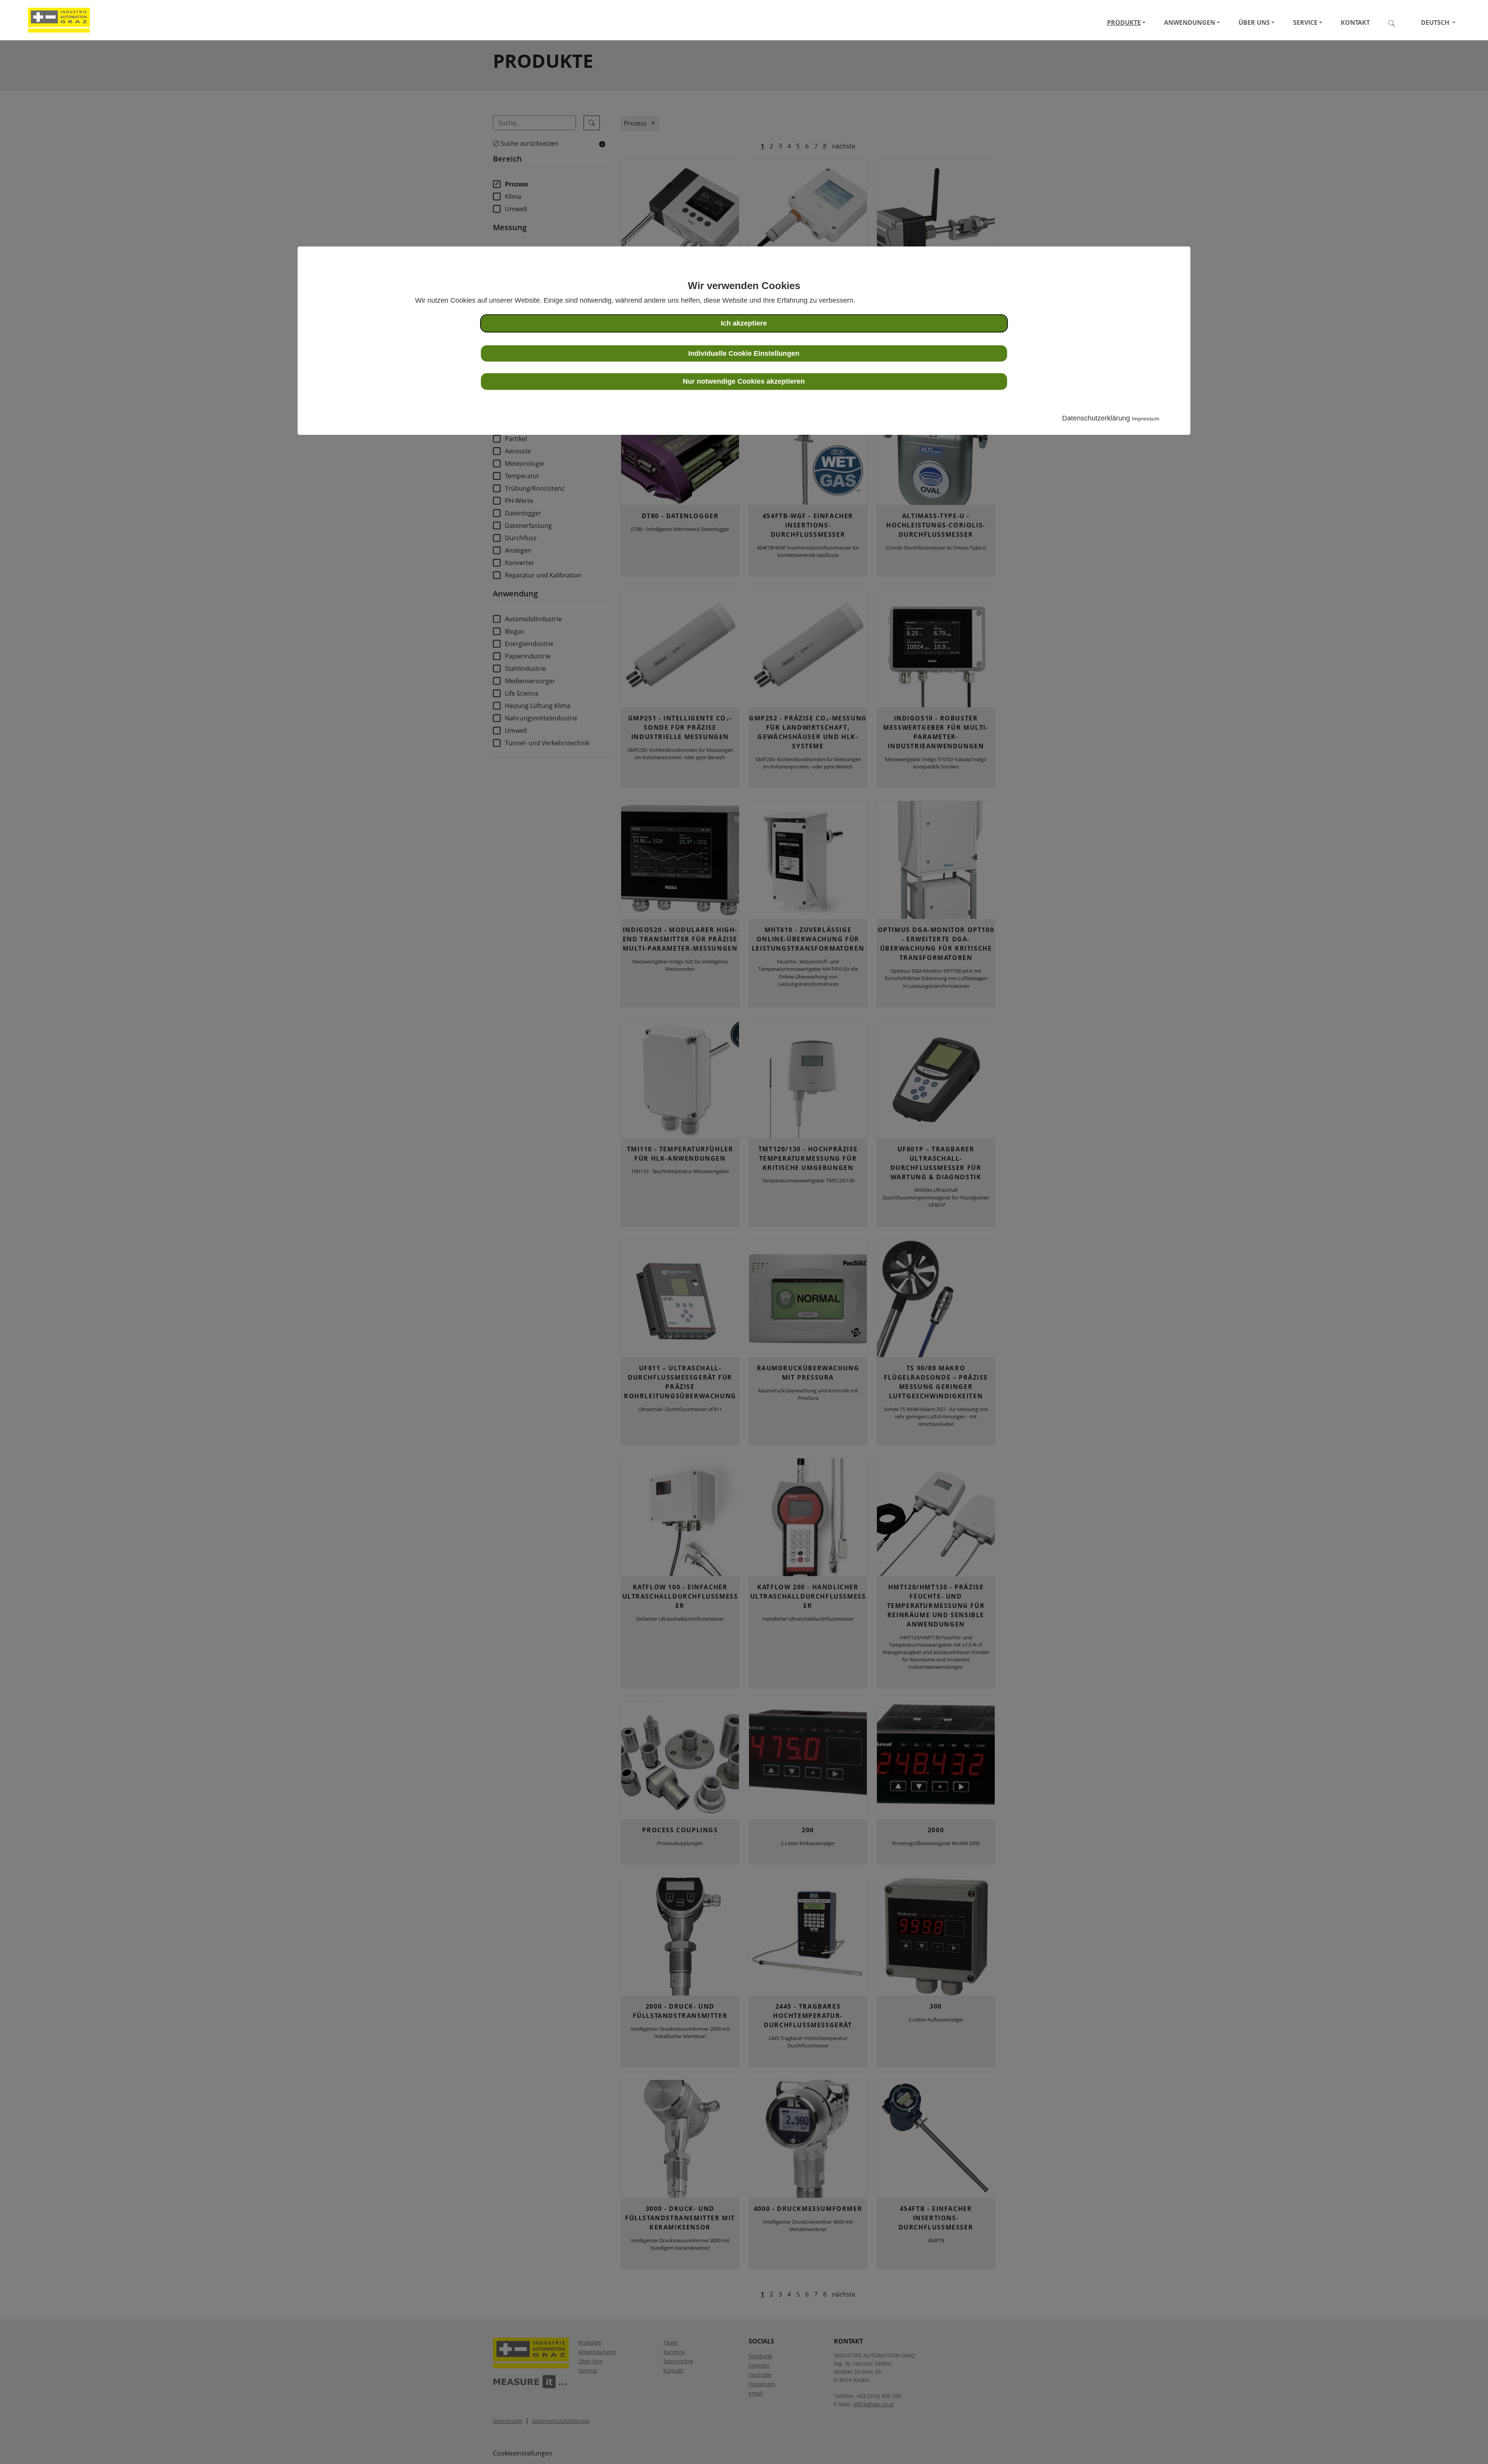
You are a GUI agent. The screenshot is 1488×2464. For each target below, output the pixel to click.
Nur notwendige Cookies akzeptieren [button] (744, 381)
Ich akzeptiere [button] (744, 323)
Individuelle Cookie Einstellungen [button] (744, 353)
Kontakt (1355, 22)
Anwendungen (1190, 22)
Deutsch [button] (1435, 22)
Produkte (1124, 22)
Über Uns (1254, 22)
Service (1305, 22)
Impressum (1146, 419)
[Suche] (1395, 22)
